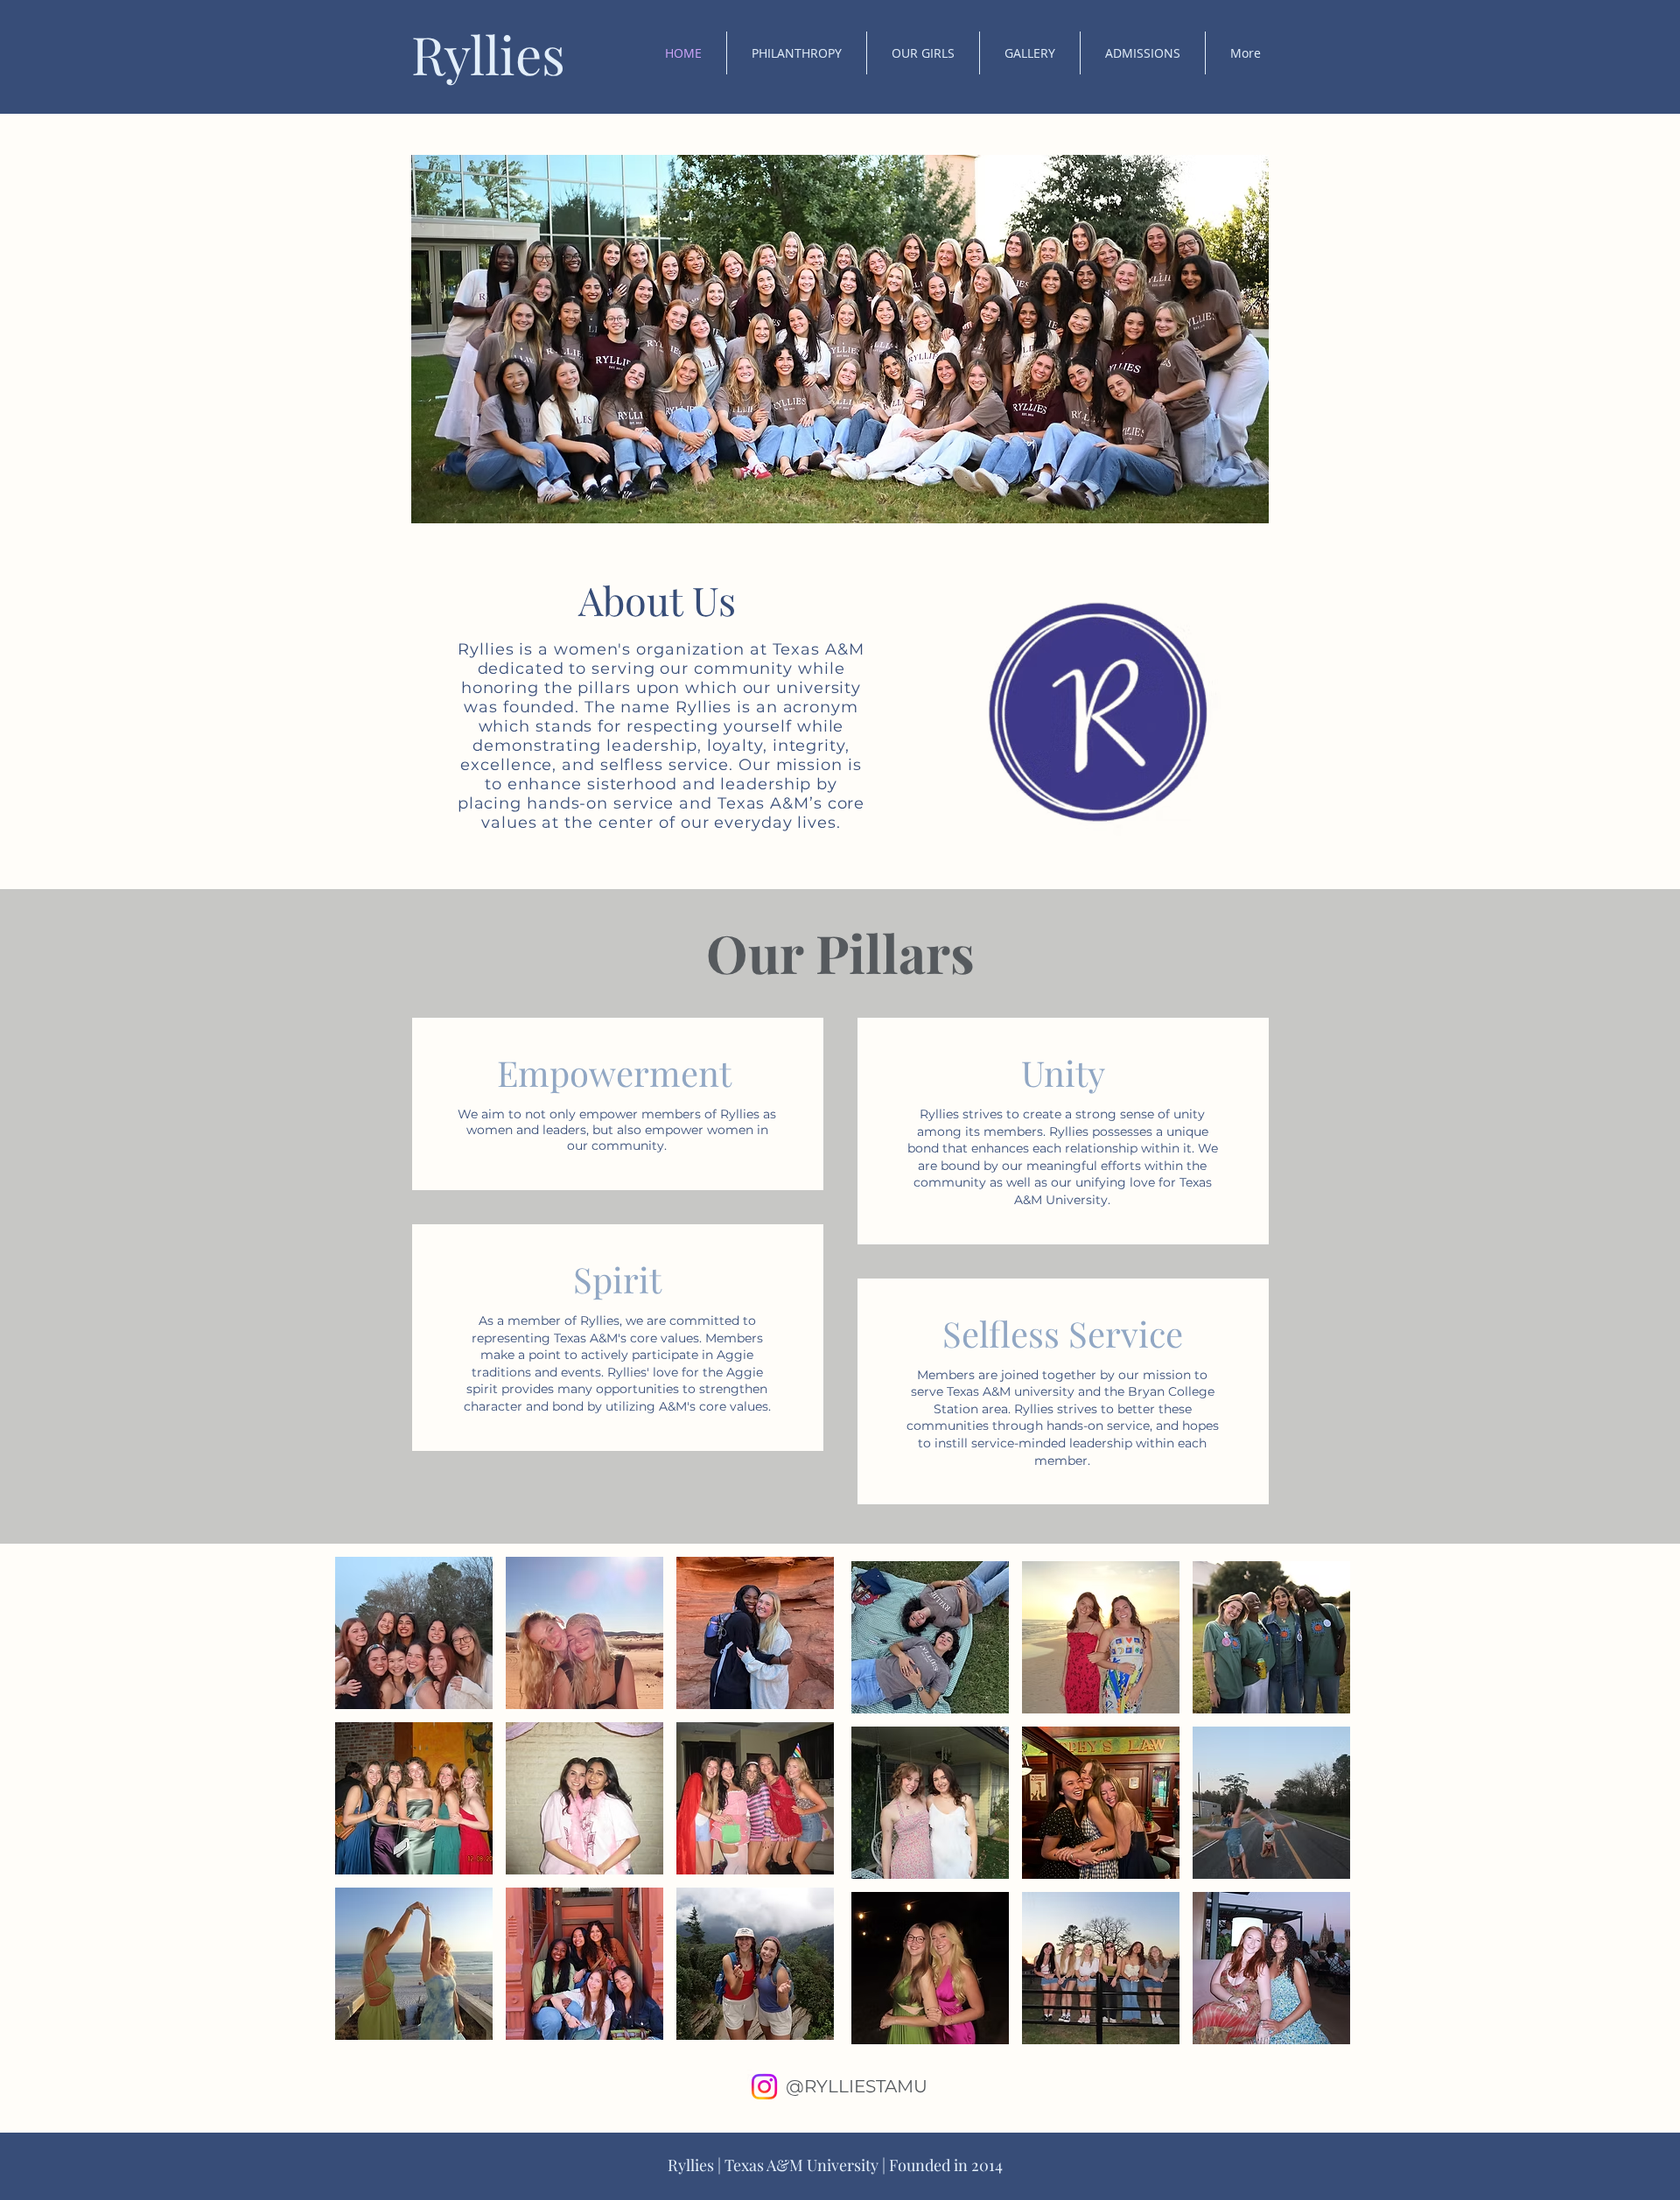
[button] (797, 53)
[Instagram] (764, 2087)
